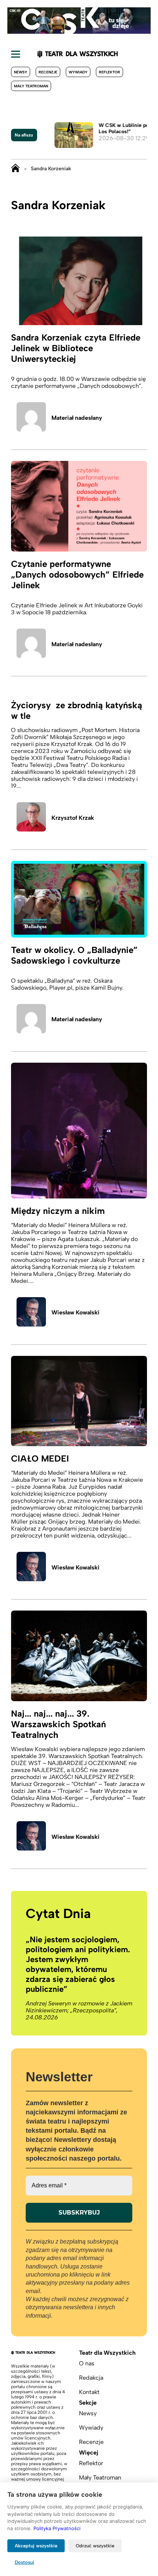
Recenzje (48, 72)
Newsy (21, 72)
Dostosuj (24, 2562)
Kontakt (89, 2392)
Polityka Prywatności (57, 2528)
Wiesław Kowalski (76, 1312)
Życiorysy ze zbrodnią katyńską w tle (77, 710)
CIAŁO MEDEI (40, 1458)
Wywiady (78, 72)
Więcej (89, 2453)
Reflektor (109, 72)
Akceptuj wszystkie (36, 2546)
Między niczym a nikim (58, 1211)
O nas (87, 2363)
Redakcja (91, 2378)
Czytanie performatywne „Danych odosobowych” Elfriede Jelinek (77, 574)
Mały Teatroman (31, 86)
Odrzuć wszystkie (95, 2546)
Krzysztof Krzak (73, 818)
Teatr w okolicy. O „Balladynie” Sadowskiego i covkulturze (74, 955)
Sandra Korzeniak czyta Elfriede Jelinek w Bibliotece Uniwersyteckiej (76, 348)
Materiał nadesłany (77, 418)
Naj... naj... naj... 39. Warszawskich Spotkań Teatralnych (58, 1724)
